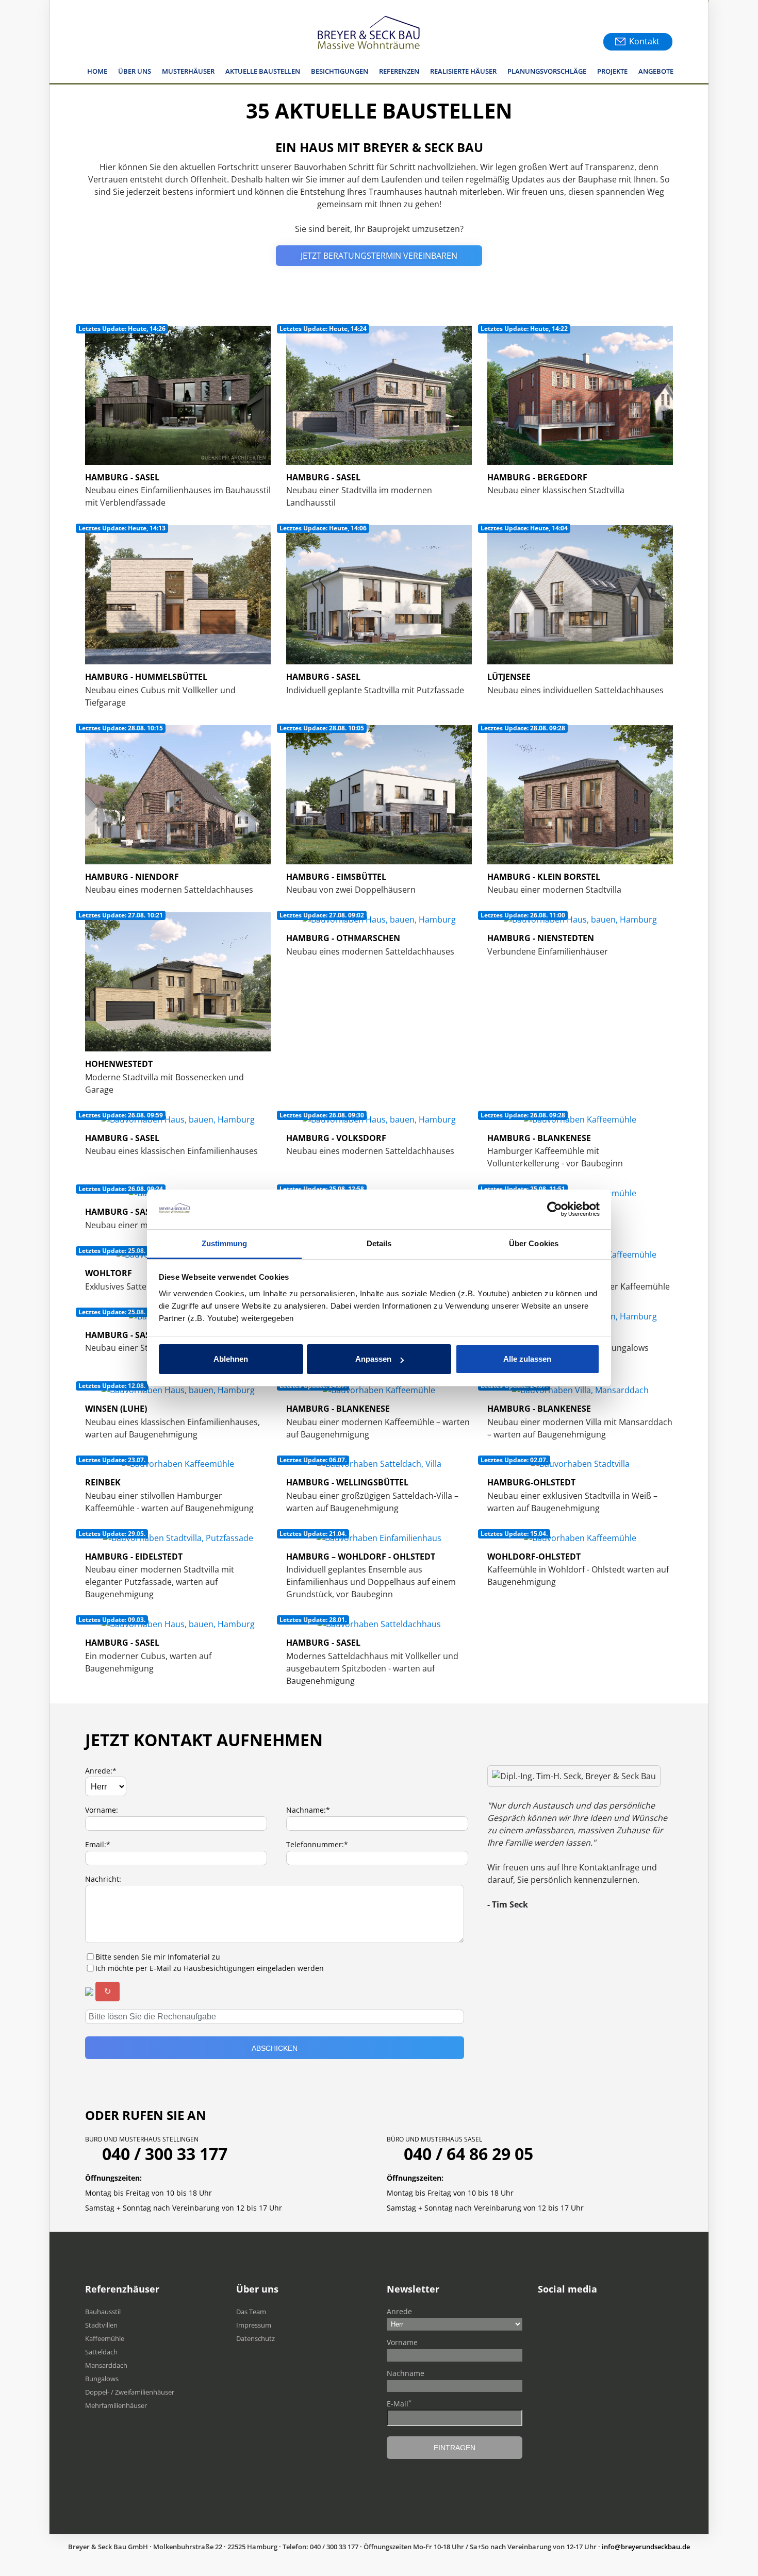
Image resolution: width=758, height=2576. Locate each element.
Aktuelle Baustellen (263, 71)
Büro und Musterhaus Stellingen (142, 2139)
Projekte (612, 71)
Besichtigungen (340, 71)
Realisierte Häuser (463, 71)
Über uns (135, 71)
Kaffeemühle (105, 2338)
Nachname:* (308, 1810)
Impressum (254, 2325)
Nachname (406, 2373)
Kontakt (644, 41)
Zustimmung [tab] (225, 1243)
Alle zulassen (527, 1359)
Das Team (251, 2312)
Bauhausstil (103, 2312)
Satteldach (101, 2352)
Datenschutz (256, 2338)
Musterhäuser (188, 71)
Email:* (98, 1844)
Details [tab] (379, 1243)
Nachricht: (103, 1879)
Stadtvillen (101, 2325)
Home (97, 71)
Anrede (399, 2311)
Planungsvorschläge (547, 71)
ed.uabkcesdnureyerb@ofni (646, 2547)
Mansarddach (106, 2365)
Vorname (402, 2342)
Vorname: (102, 1810)
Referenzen (399, 71)
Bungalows (102, 2379)
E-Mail (399, 2403)
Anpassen (373, 1359)
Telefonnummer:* (317, 1844)
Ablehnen (231, 1359)
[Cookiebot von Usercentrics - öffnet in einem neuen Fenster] (555, 1210)
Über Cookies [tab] (534, 1243)
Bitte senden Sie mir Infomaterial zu (158, 1957)
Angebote (656, 71)
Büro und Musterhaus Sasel (434, 2139)
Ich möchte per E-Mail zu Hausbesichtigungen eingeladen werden (210, 1968)
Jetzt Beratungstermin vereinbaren (379, 256)
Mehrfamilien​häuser (116, 2405)
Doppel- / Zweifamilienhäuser (130, 2392)
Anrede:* (101, 1771)
